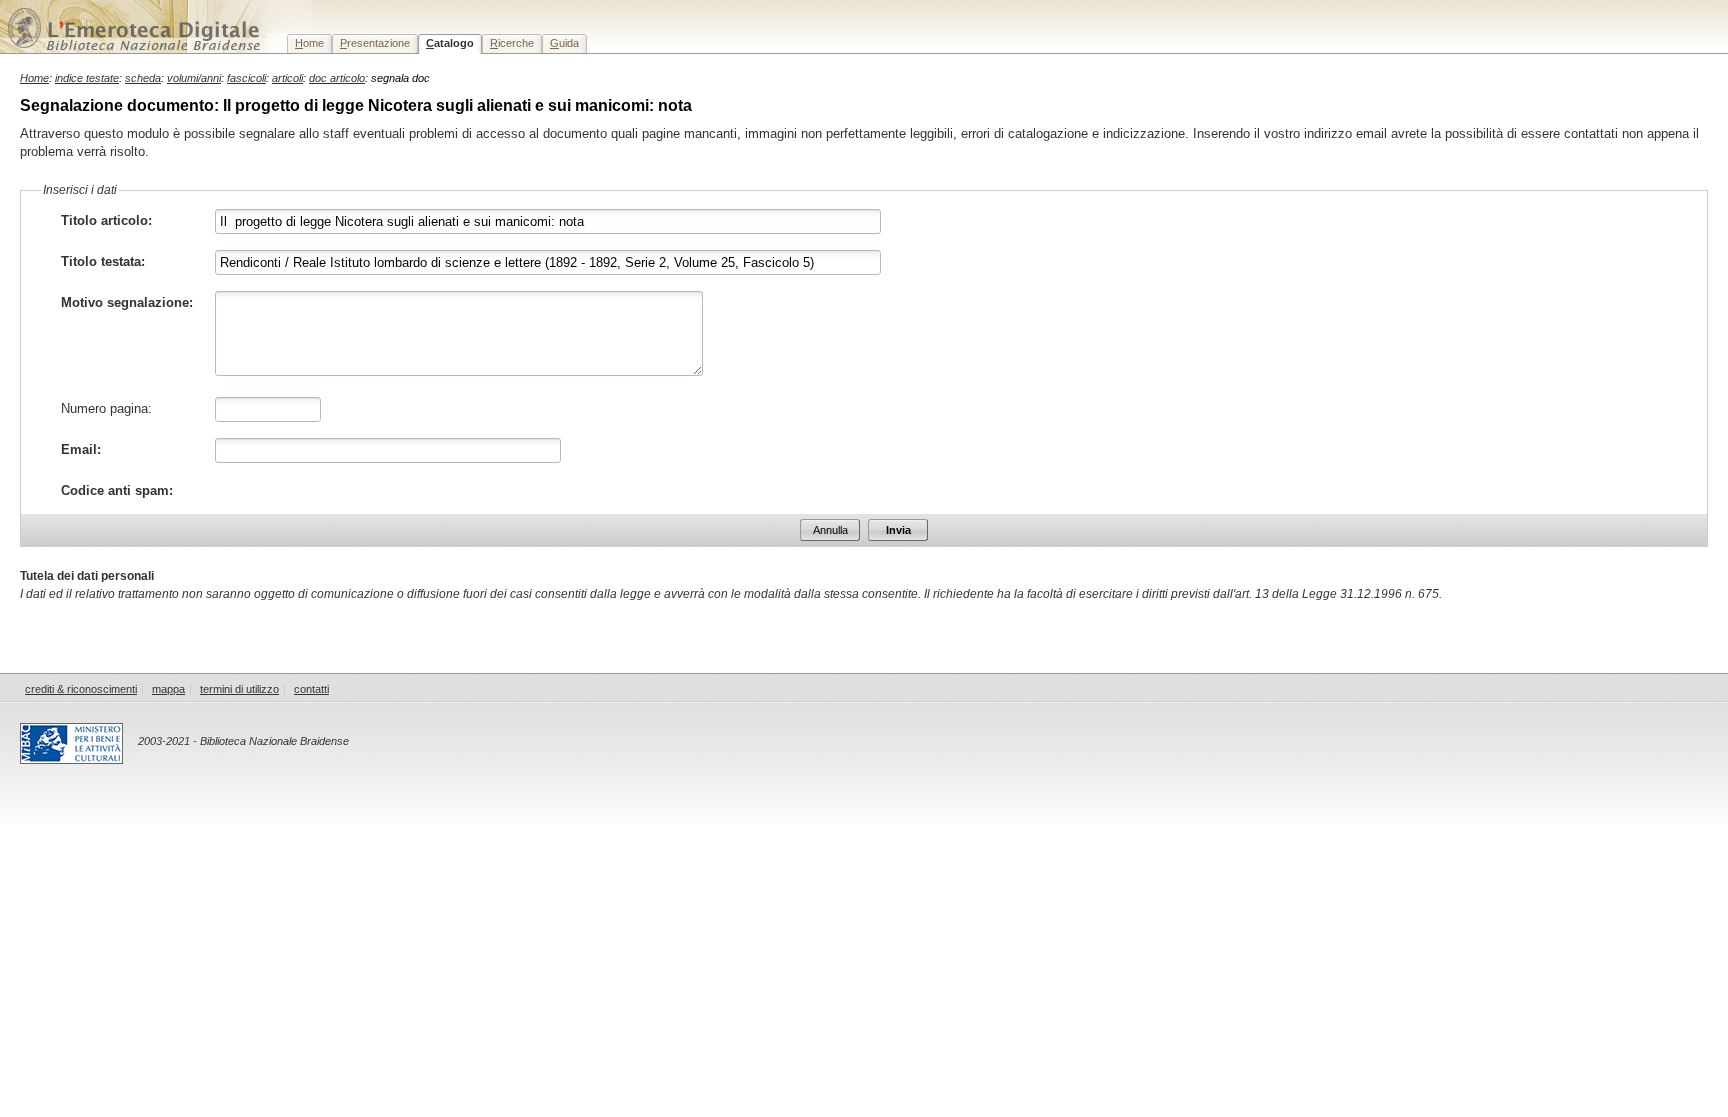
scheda (143, 78)
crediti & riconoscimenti (81, 689)
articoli (287, 78)
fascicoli (246, 78)
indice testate (87, 78)
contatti (311, 689)
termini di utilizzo (239, 689)
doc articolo (337, 78)
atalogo (450, 43)
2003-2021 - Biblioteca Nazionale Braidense (243, 741)
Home (34, 78)
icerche (512, 43)
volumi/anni (194, 78)
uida (564, 43)
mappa (168, 689)
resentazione (375, 43)
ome (309, 43)
